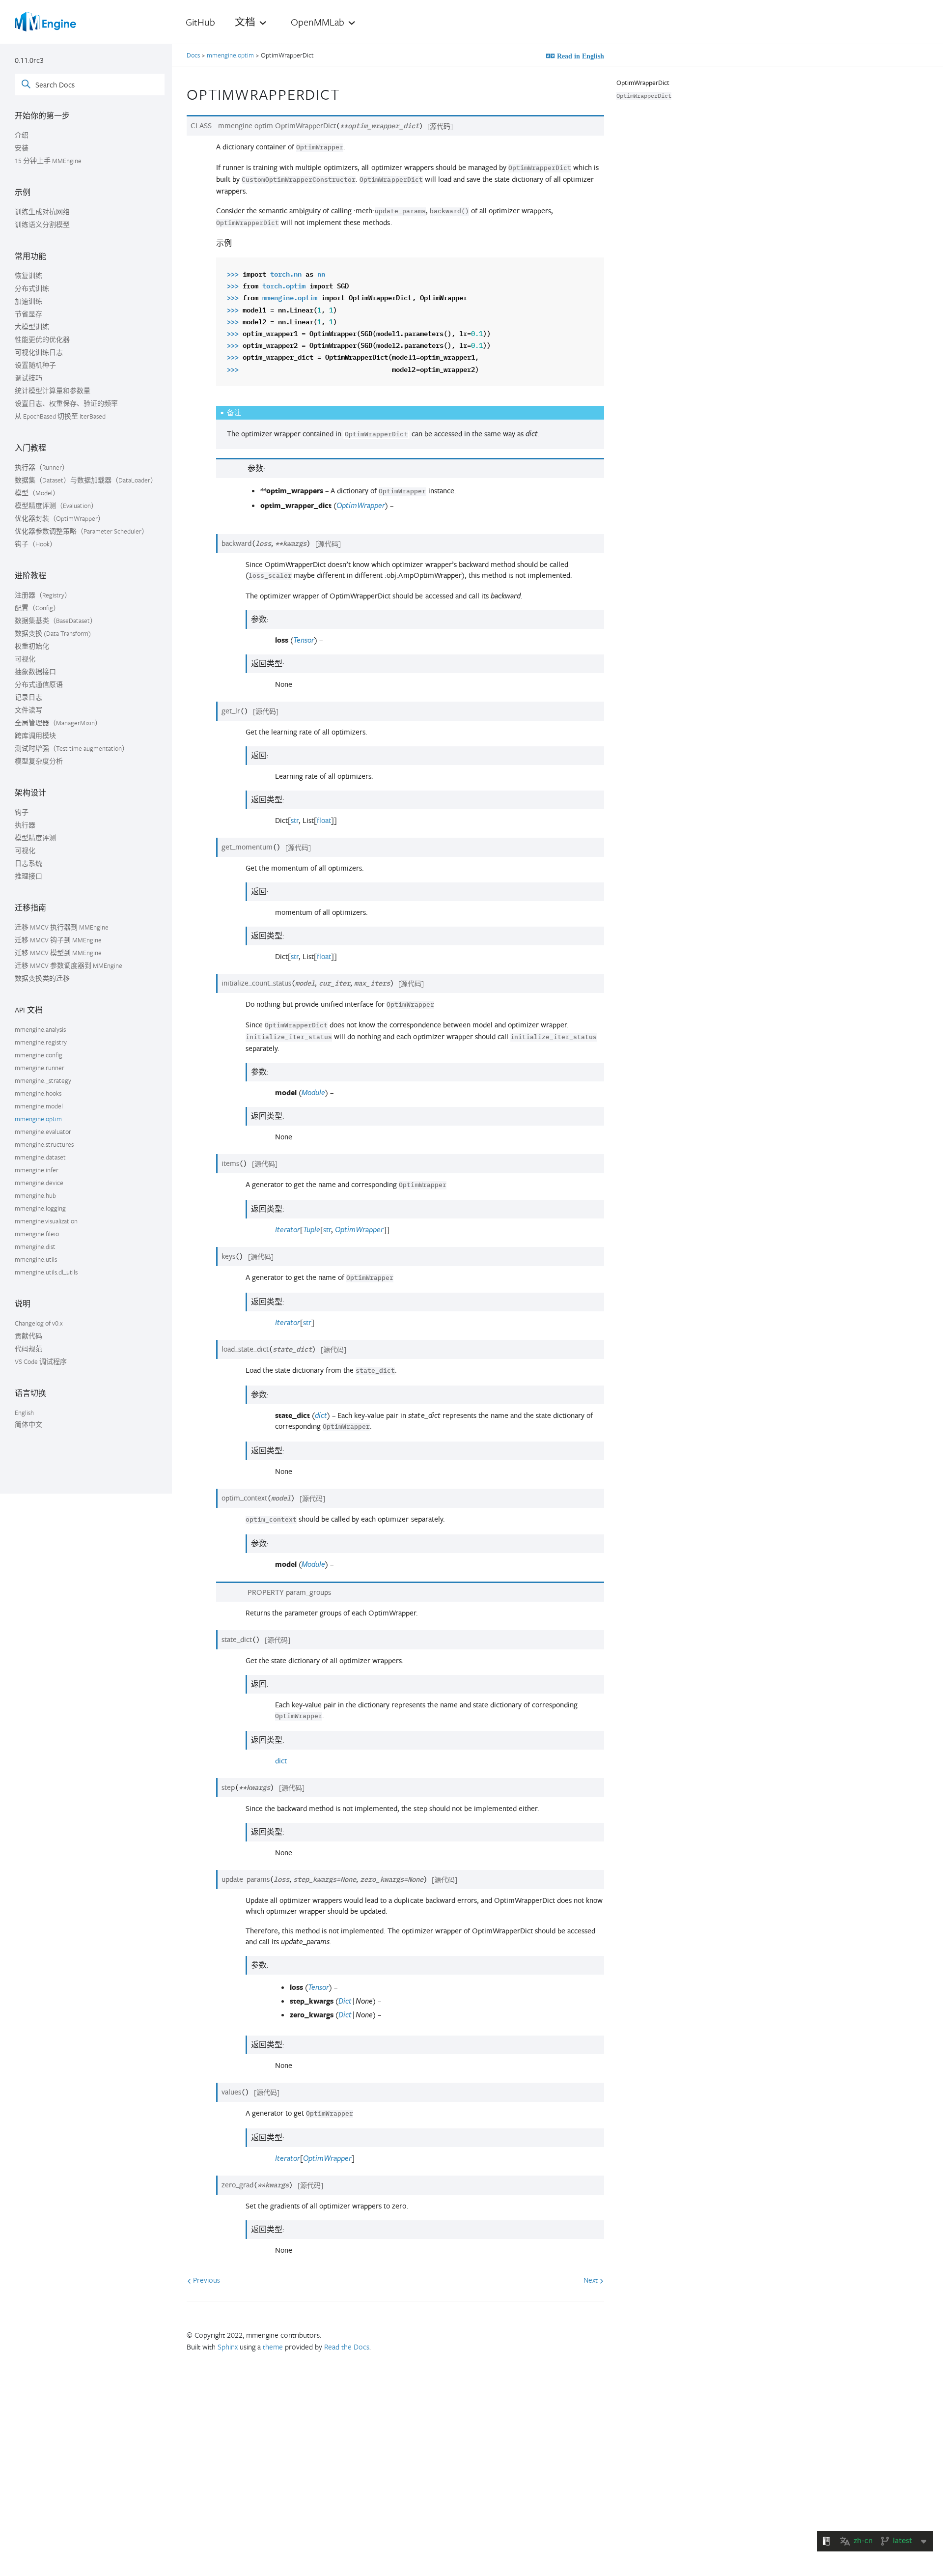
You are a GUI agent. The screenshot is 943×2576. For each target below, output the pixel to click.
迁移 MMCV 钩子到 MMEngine (58, 940)
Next (592, 2280)
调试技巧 (28, 378)
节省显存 (28, 314)
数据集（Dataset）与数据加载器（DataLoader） (86, 480)
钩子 (22, 812)
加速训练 (28, 301)
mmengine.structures (44, 1144)
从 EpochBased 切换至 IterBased (60, 416)
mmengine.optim (38, 1119)
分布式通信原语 (39, 684)
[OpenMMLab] (47, 22)
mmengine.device (39, 1183)
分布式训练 (32, 288)
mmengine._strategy (43, 1080)
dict (281, 1761)
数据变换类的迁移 (42, 978)
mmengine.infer (37, 1170)
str (295, 820)
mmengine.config (39, 1055)
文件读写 (28, 710)
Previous (206, 2280)
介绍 (22, 135)
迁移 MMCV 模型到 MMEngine (58, 953)
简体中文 (28, 1424)
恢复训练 (28, 276)
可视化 (25, 659)
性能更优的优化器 (42, 340)
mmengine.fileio (37, 1234)
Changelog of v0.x (39, 1323)
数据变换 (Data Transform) (53, 633)
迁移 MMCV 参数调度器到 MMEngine (69, 965)
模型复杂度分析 (39, 761)
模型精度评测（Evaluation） (56, 506)
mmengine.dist (35, 1246)
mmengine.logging (40, 1208)
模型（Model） (37, 493)
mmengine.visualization (46, 1221)
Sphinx (228, 2347)
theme (273, 2347)
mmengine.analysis (40, 1029)
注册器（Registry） (43, 595)
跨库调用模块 (35, 736)
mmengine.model (39, 1106)
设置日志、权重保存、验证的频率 (66, 403)
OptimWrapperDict (643, 83)
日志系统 (28, 863)
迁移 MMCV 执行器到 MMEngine (62, 927)
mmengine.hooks (38, 1093)
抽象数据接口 (35, 672)
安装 (22, 148)
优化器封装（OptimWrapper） (60, 518)
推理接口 (28, 876)
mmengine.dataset (40, 1157)
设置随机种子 (35, 365)
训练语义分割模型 (42, 225)
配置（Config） (37, 608)
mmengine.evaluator (43, 1132)
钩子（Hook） (36, 544)
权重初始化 (32, 646)
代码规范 (28, 1349)
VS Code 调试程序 (41, 1361)
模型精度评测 (35, 838)
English (24, 1413)
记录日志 (28, 697)
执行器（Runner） (42, 467)
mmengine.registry (41, 1042)
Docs (194, 55)
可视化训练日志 (39, 352)
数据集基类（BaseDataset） (56, 621)
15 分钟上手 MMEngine (48, 161)
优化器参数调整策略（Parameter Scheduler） (82, 531)
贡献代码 (28, 1336)
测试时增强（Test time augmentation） (72, 748)
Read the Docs (347, 2347)
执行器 (25, 825)
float (324, 820)
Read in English (580, 56)
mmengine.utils (36, 1259)
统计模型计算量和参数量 (53, 391)
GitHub (200, 22)
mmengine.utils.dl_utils (46, 1272)
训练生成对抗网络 (42, 212)
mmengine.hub (35, 1195)
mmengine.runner (40, 1068)
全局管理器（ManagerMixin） (58, 723)
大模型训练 (32, 327)
